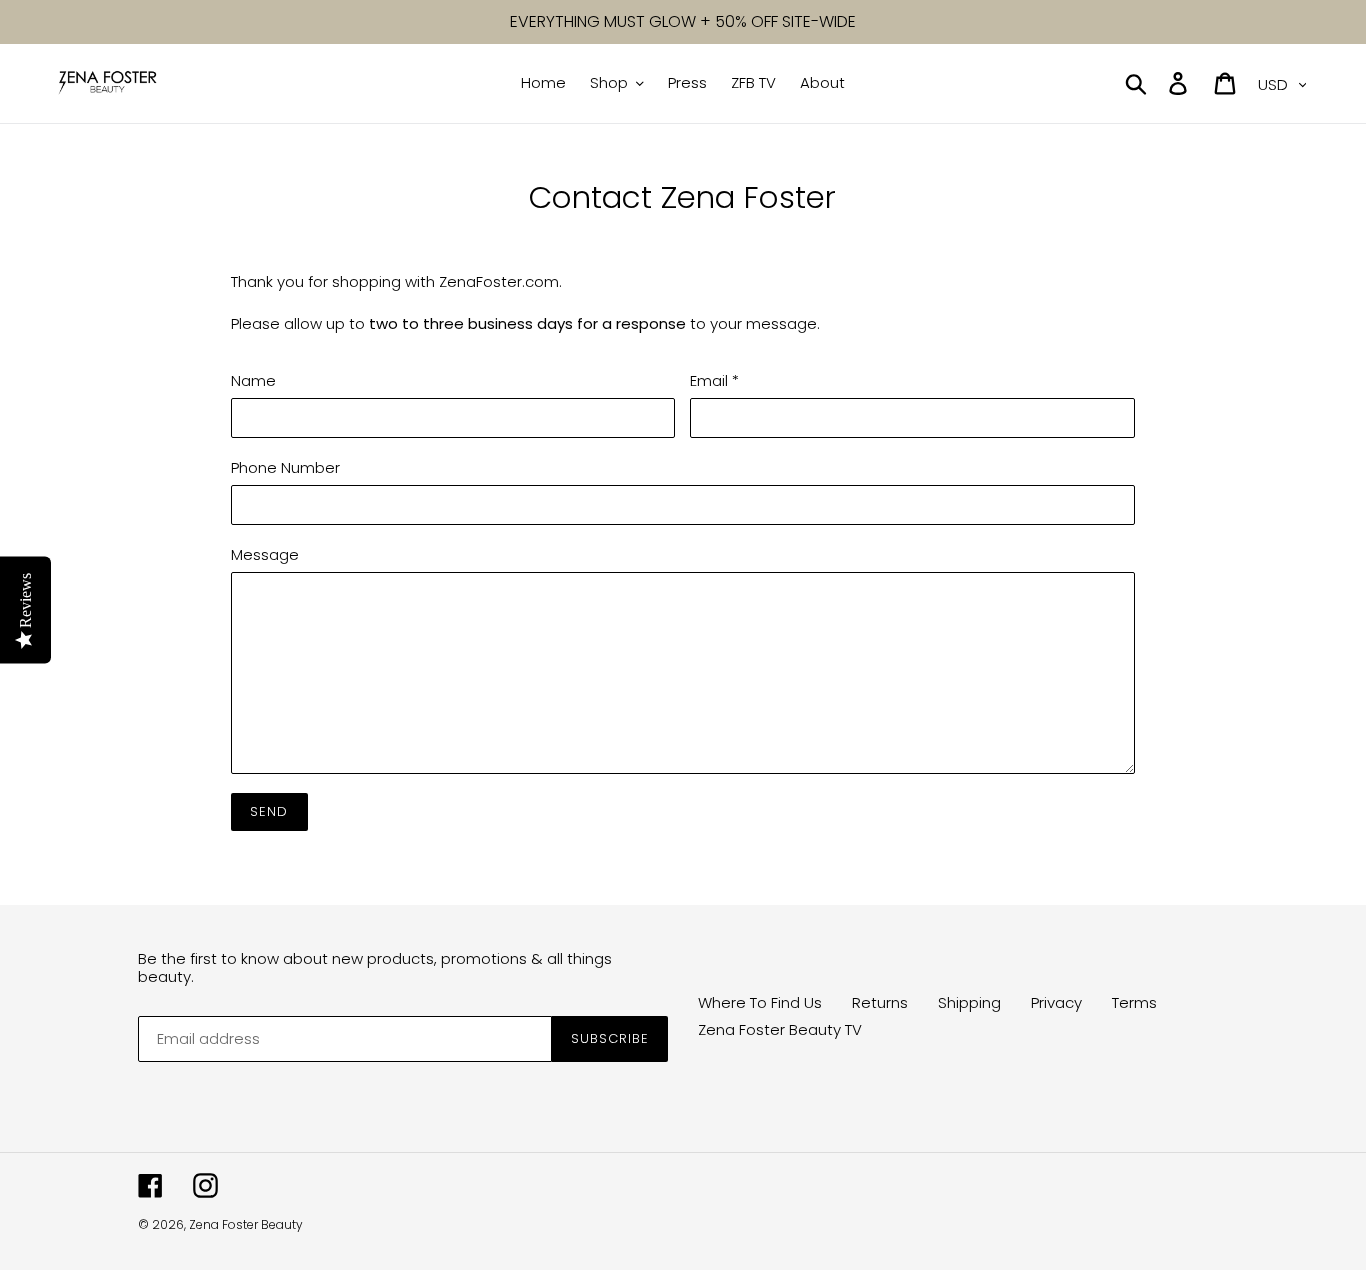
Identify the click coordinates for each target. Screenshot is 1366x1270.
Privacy (1056, 1002)
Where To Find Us (760, 1002)
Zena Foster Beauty (246, 1224)
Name (253, 380)
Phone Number (285, 467)
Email (714, 380)
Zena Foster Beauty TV (780, 1029)
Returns (880, 1002)
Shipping (969, 1002)
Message (265, 554)
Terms (1134, 1002)
